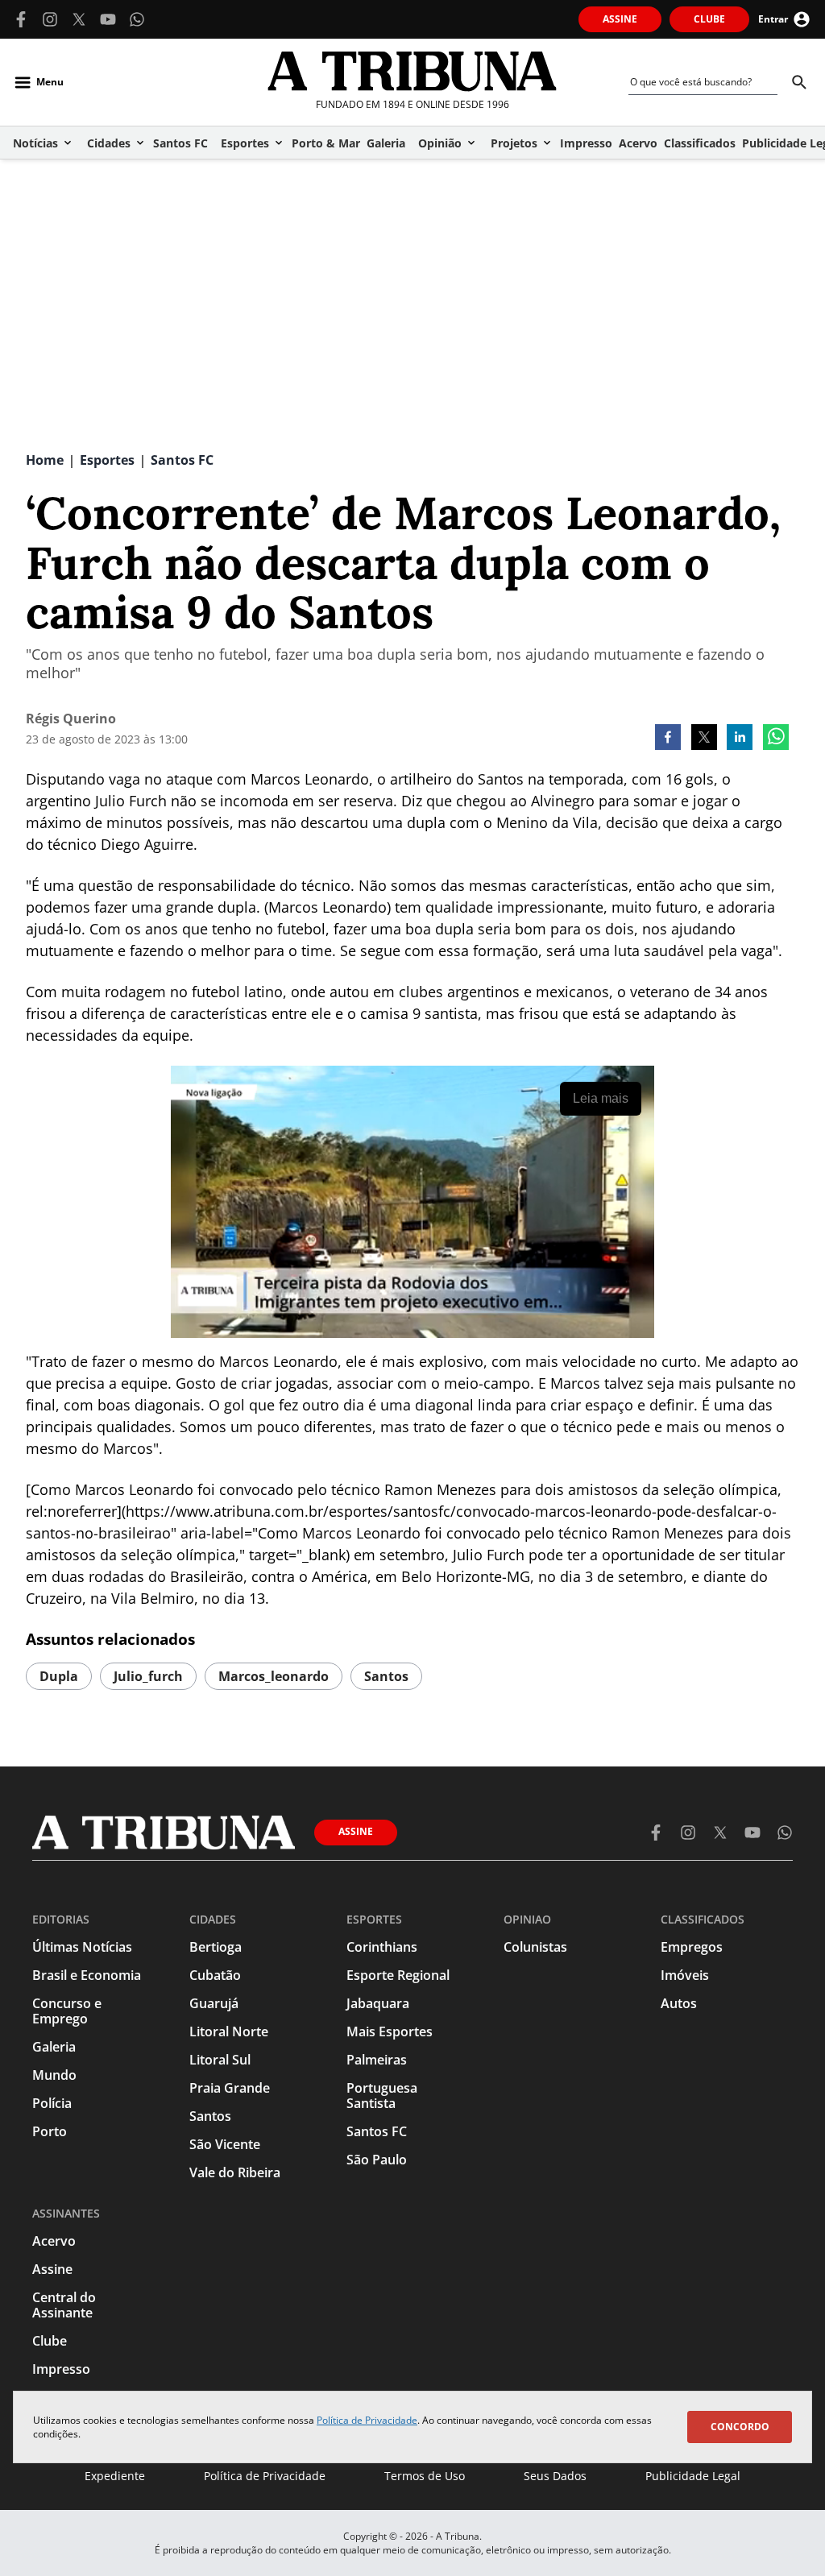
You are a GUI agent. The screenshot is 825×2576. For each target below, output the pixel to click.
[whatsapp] (776, 739)
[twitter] (704, 739)
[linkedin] (740, 739)
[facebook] (668, 739)
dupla (59, 1676)
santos (386, 1676)
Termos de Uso (425, 2476)
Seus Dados (555, 2476)
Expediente (115, 2476)
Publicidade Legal (693, 2476)
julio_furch (148, 1676)
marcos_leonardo (274, 1676)
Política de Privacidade (367, 2420)
